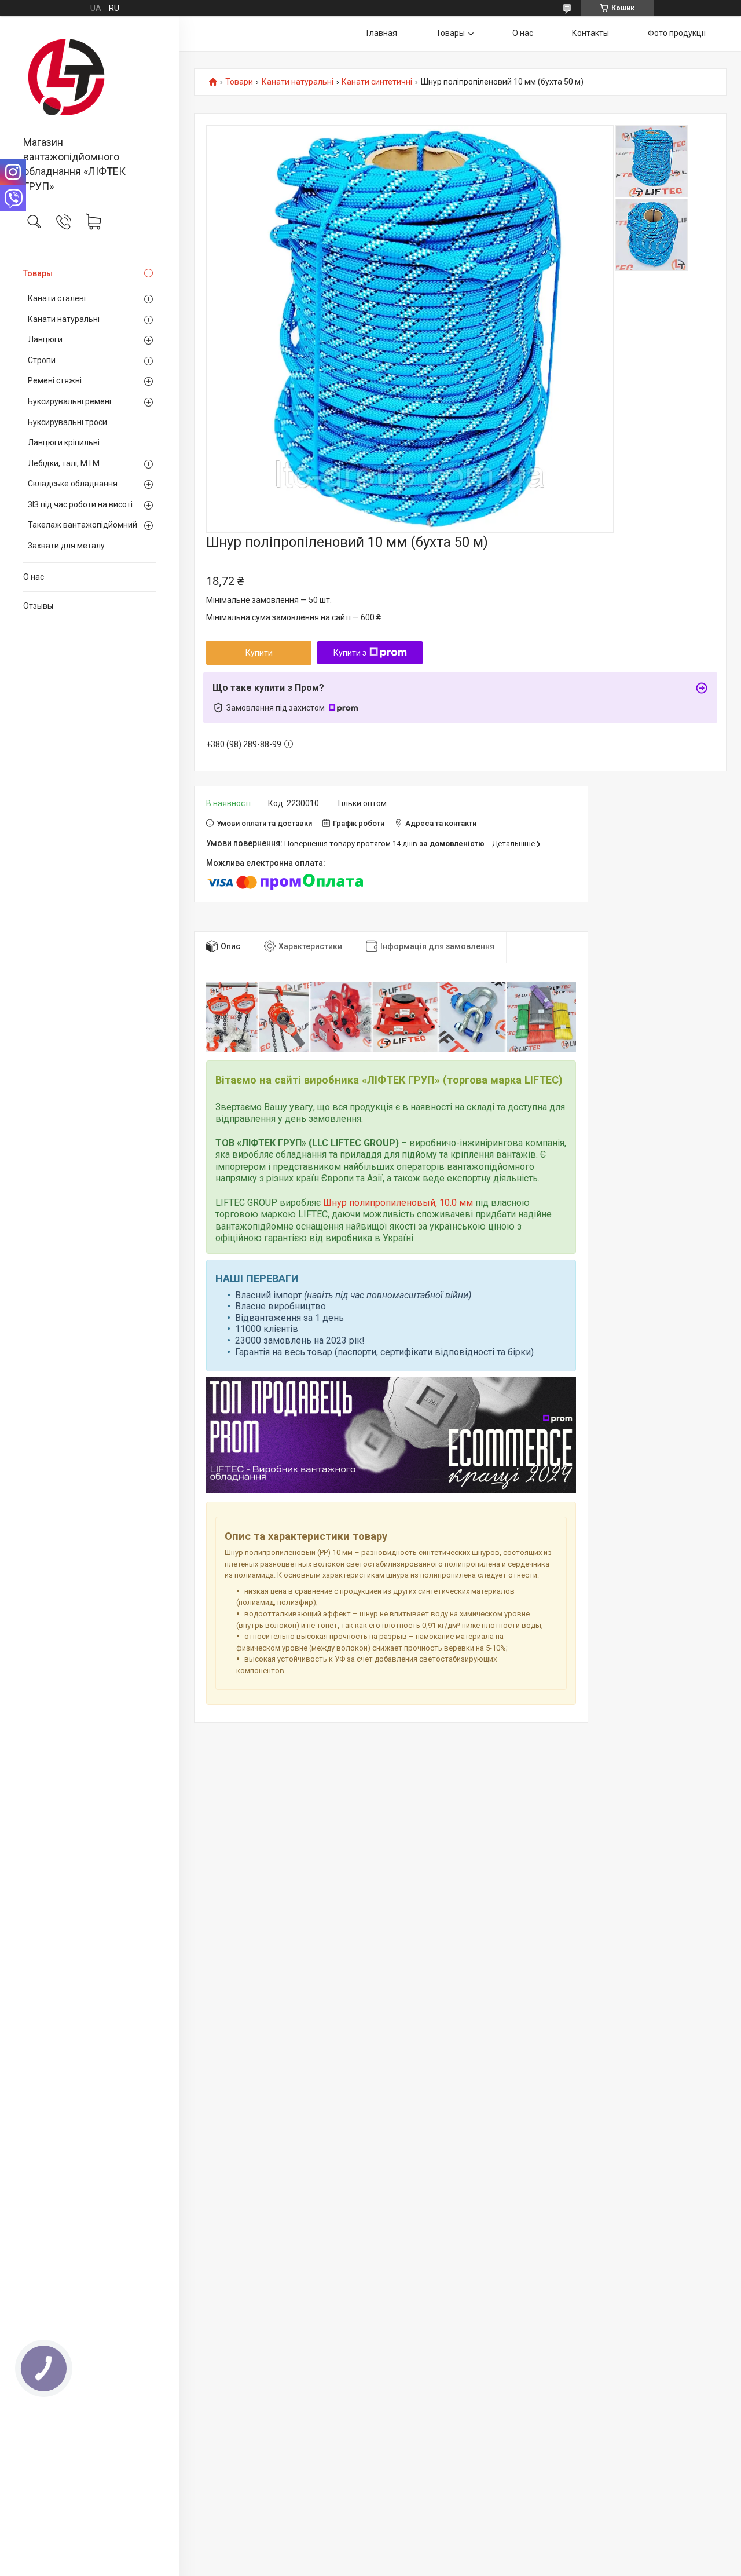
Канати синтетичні (377, 82)
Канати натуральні (64, 319)
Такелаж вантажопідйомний (82, 525)
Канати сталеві (57, 298)
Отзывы (38, 606)
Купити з (350, 653)
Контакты (590, 33)
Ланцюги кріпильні (64, 442)
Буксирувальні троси (67, 422)
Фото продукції (677, 33)
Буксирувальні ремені (69, 401)
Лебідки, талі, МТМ (64, 463)
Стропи (42, 360)
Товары (38, 273)
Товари (239, 82)
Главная (382, 33)
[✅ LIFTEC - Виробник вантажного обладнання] (89, 77)
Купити (259, 653)
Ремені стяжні (55, 380)
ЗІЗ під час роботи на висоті (80, 504)
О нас (34, 577)
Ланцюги (45, 339)
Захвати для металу (66, 546)
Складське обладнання (73, 484)
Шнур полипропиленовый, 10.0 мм (398, 1203)
